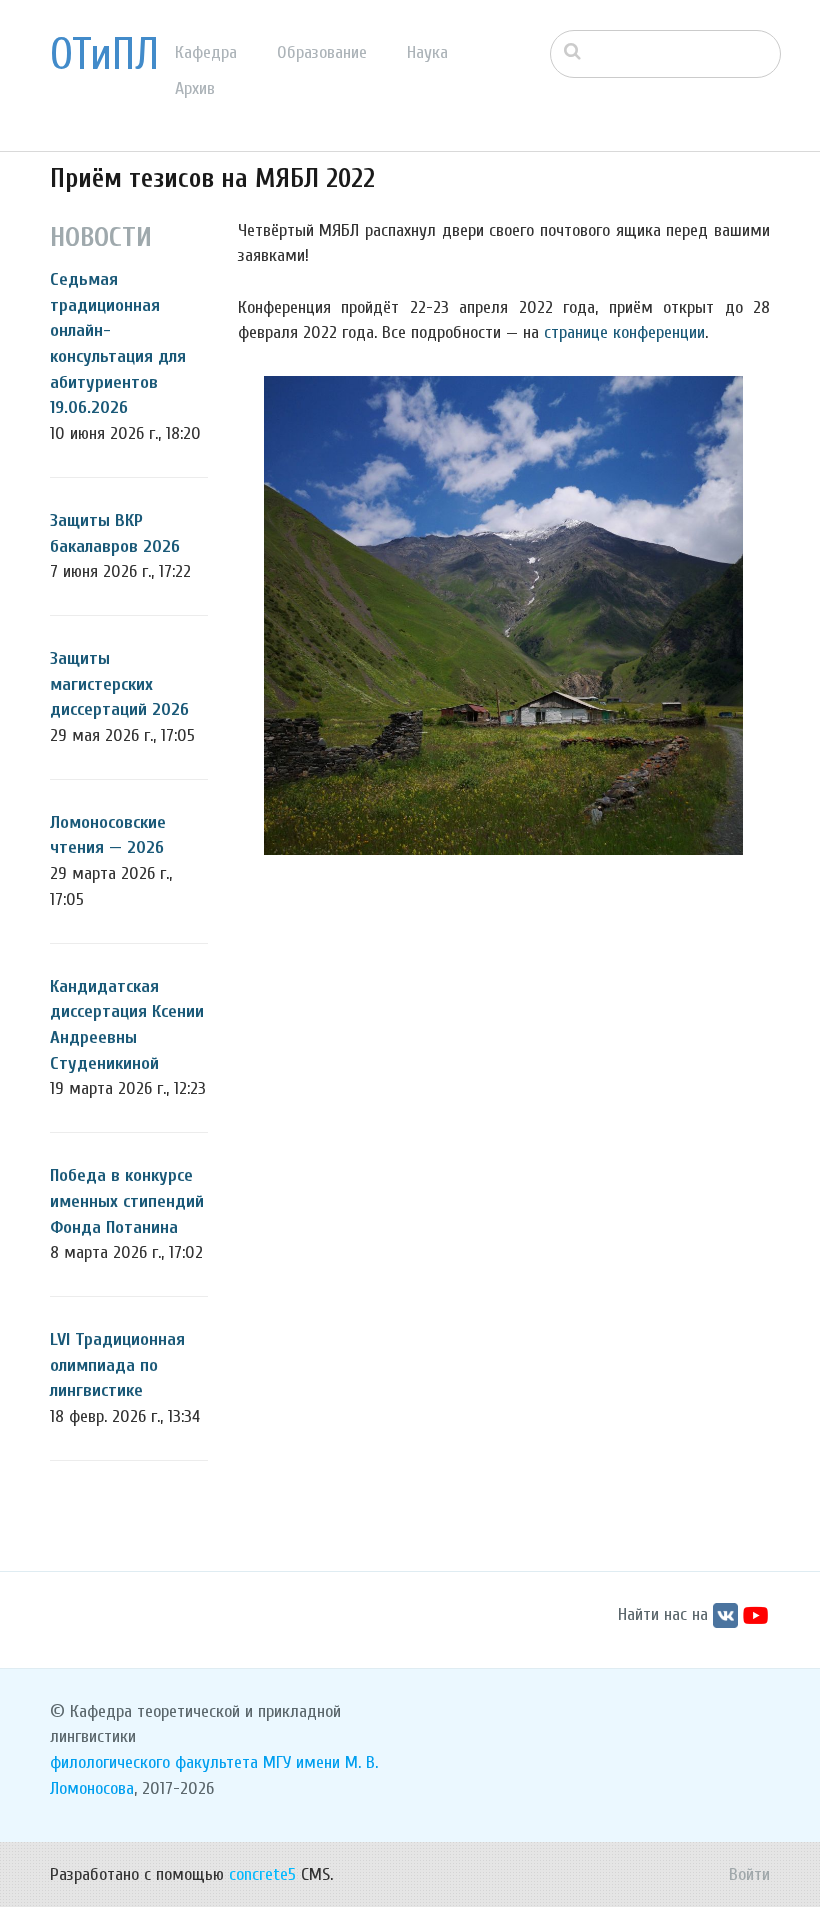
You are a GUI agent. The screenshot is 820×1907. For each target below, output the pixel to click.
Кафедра (206, 52)
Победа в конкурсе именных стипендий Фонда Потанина (127, 1201)
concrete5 (262, 1874)
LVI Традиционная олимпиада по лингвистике (117, 1365)
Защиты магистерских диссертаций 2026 (119, 684)
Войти (749, 1874)
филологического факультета (154, 1762)
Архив (195, 88)
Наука (427, 52)
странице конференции (624, 332)
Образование (322, 52)
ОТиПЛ (104, 55)
